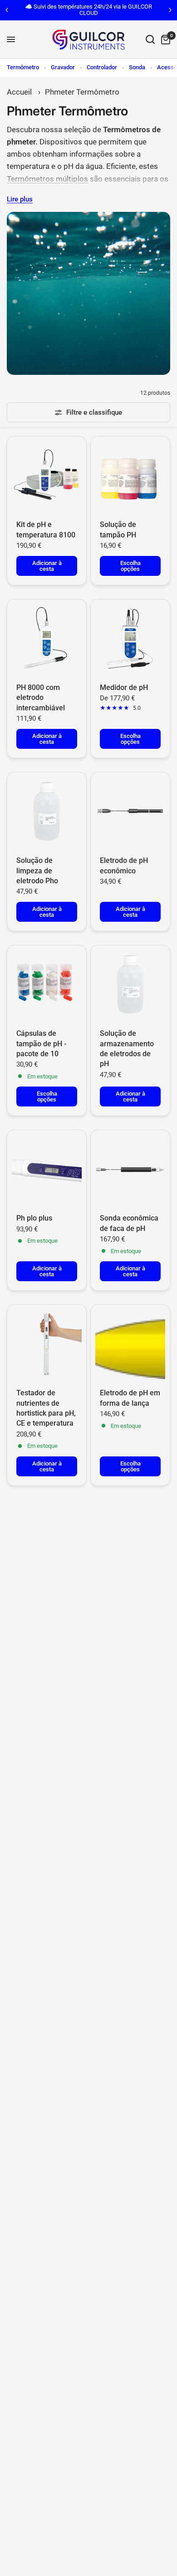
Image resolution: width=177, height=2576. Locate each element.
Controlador (102, 67)
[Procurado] (150, 40)
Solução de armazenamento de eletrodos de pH (127, 1049)
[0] (164, 40)
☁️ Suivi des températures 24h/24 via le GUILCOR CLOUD (88, 10)
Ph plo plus (34, 1218)
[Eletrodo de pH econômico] (130, 812)
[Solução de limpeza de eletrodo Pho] (47, 812)
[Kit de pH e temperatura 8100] (47, 476)
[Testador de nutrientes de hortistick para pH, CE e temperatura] (47, 1344)
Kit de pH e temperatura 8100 (46, 529)
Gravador (63, 67)
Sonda (137, 67)
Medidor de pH (124, 687)
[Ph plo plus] (47, 1169)
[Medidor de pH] (130, 639)
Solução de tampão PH (118, 529)
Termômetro (23, 67)
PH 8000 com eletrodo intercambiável (41, 698)
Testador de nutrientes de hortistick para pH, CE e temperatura (46, 1408)
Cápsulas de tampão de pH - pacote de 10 (41, 1044)
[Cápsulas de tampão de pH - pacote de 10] (47, 985)
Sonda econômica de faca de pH (129, 1223)
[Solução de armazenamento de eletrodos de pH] (130, 985)
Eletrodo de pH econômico (124, 865)
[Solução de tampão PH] (130, 476)
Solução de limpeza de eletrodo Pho (37, 871)
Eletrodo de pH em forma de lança (130, 1398)
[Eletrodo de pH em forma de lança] (130, 1344)
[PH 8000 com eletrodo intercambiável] (47, 639)
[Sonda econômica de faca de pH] (130, 1169)
